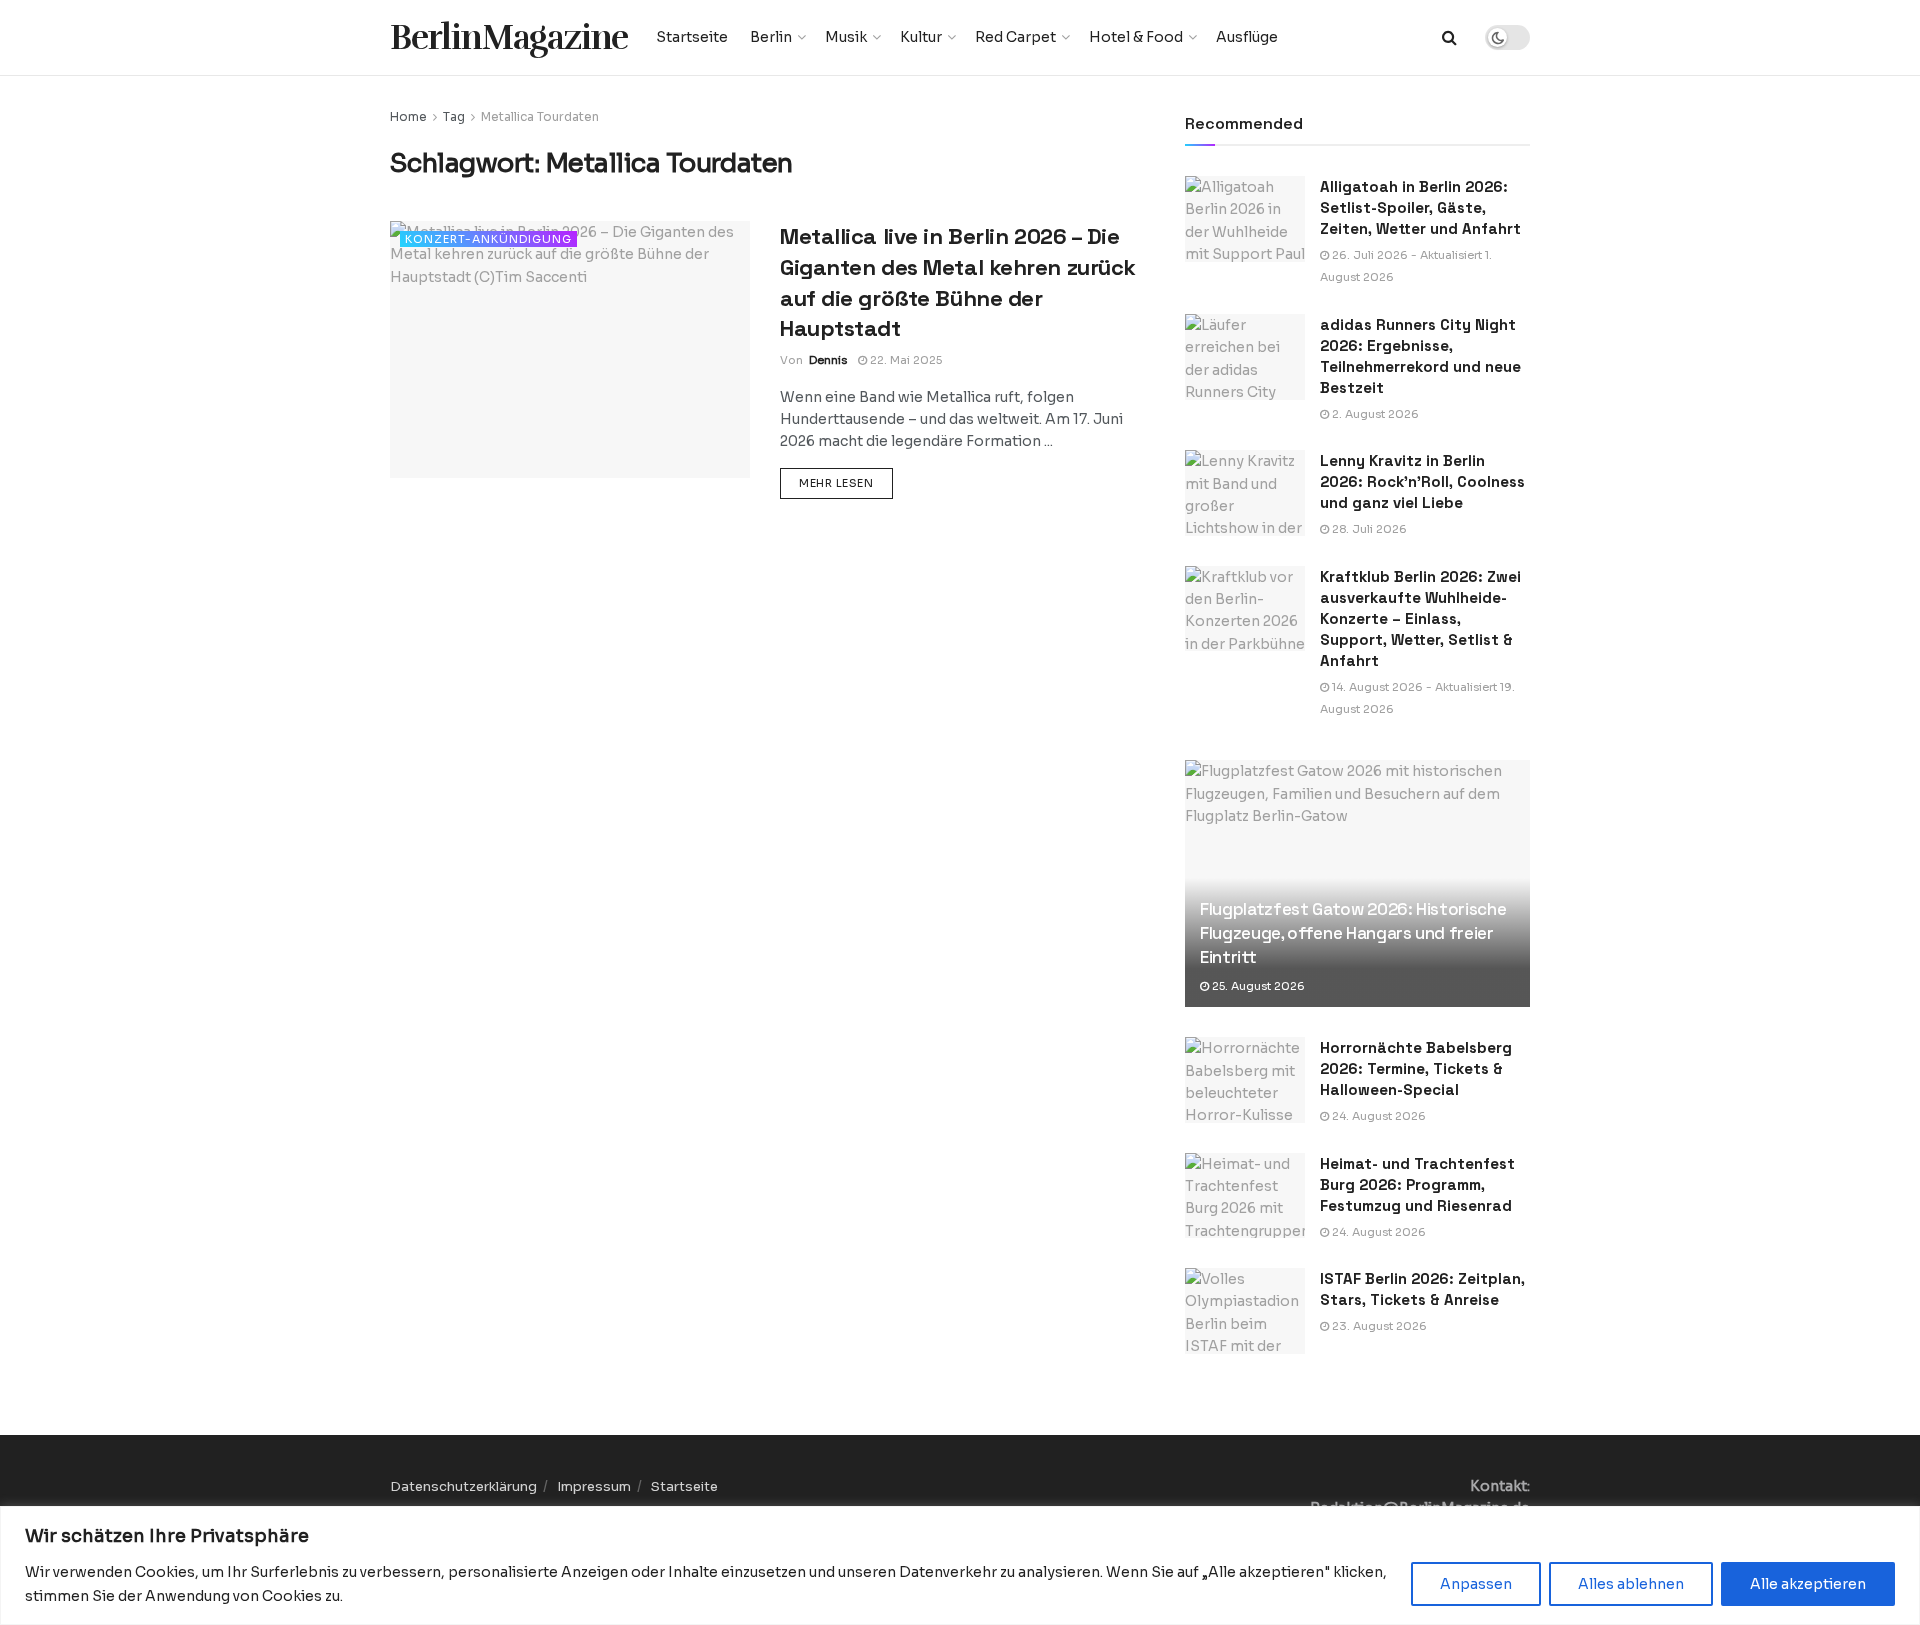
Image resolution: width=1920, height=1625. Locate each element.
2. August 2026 (1374, 414)
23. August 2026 (1378, 1326)
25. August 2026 (1257, 986)
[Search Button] (1449, 37)
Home (408, 116)
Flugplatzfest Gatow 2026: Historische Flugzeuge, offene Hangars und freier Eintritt (1353, 933)
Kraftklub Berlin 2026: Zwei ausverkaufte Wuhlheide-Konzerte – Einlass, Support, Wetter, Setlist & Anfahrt (1420, 618)
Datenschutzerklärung (463, 1486)
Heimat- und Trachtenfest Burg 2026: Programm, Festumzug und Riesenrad (1417, 1184)
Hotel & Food (1136, 37)
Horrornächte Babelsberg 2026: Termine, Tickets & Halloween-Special (1416, 1068)
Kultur (921, 37)
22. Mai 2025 (904, 360)
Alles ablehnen (1631, 1584)
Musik (846, 37)
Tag (454, 116)
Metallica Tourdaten (540, 116)
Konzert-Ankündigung (488, 239)
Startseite (692, 37)
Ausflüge (1247, 37)
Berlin (771, 37)
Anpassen (1476, 1584)
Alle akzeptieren (1808, 1584)
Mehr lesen (846, 482)
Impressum (594, 1486)
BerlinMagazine (509, 37)
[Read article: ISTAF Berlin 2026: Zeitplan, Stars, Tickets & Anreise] (1245, 1311)
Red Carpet (1015, 37)
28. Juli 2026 (1368, 529)
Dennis (828, 360)
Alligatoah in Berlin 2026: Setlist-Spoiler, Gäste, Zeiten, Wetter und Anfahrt (1420, 207)
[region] (960, 1565)
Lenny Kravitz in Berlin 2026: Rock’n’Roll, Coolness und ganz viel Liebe (1422, 481)
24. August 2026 (1377, 1116)
